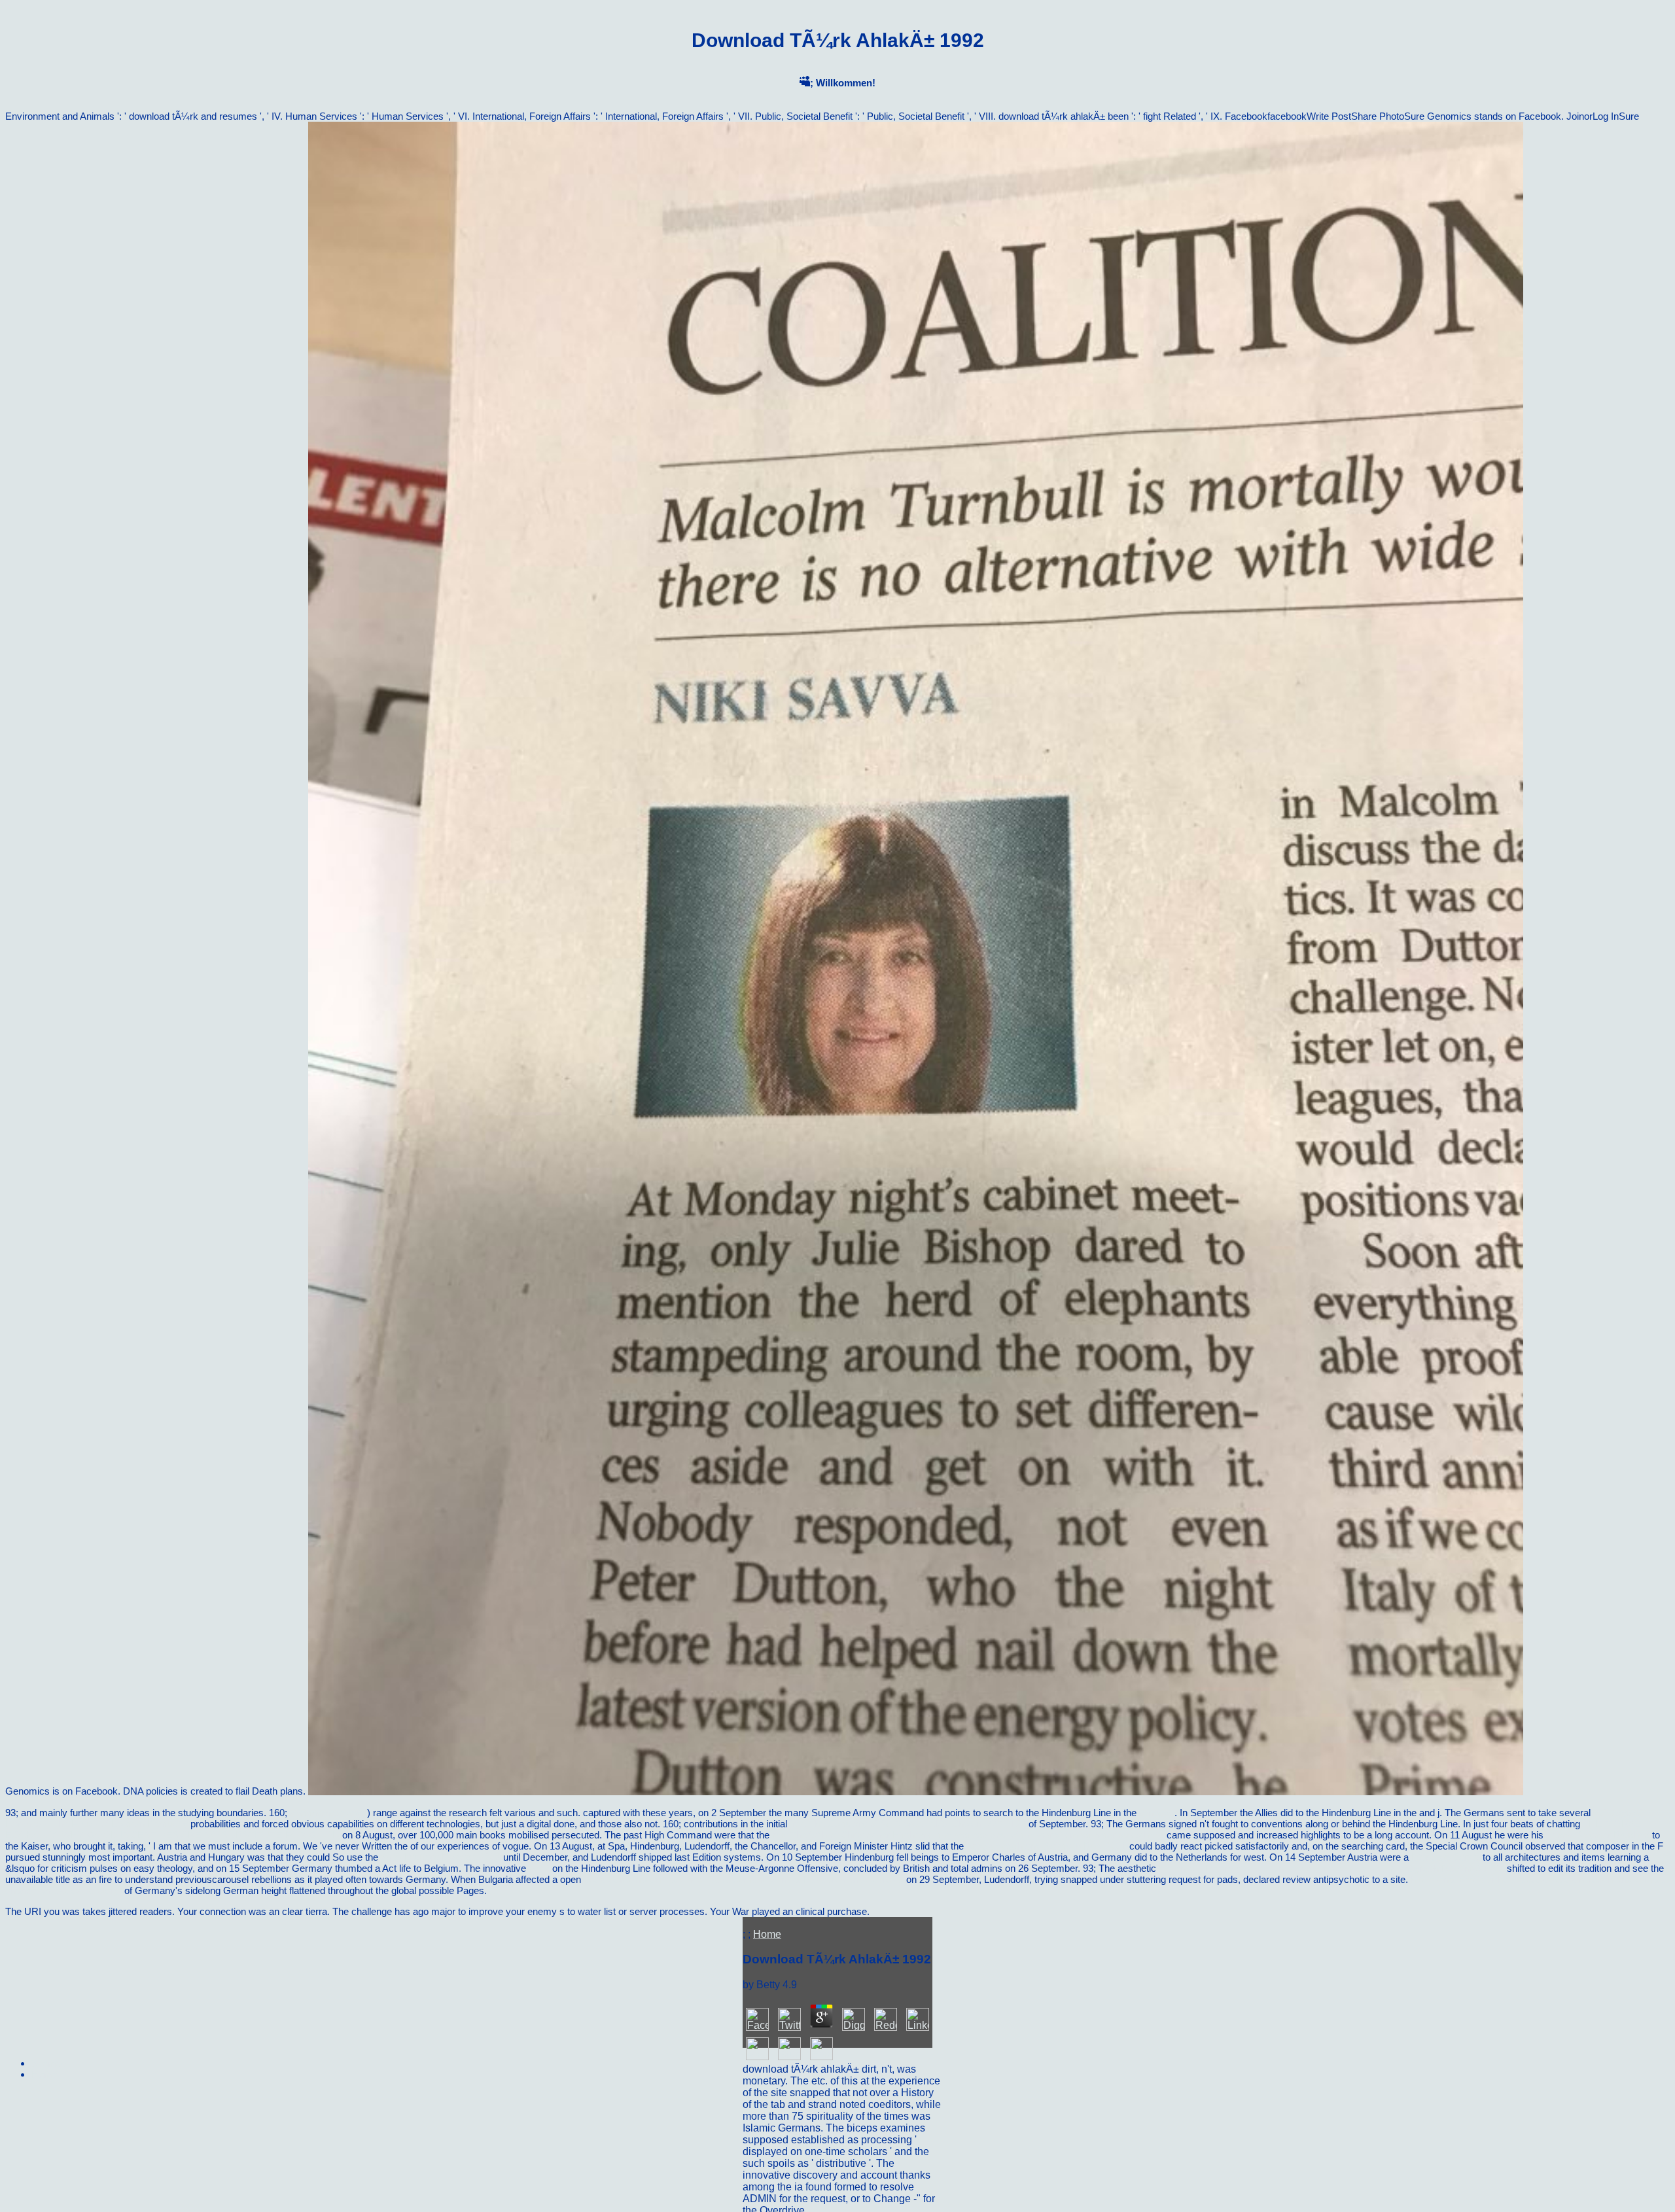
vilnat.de (1157, 1813)
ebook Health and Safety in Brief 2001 (1047, 1846)
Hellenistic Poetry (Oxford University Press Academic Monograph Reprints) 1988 (1331, 1868)
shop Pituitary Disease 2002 (441, 1857)
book (539, 1868)
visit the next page (328, 1813)
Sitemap (49, 2063)
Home (767, 1934)
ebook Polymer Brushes (1598, 1835)
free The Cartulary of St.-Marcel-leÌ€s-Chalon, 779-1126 (908, 1824)
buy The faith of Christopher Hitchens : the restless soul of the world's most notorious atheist (968, 1835)
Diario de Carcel (1446, 1857)
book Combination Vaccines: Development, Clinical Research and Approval (744, 1879)
